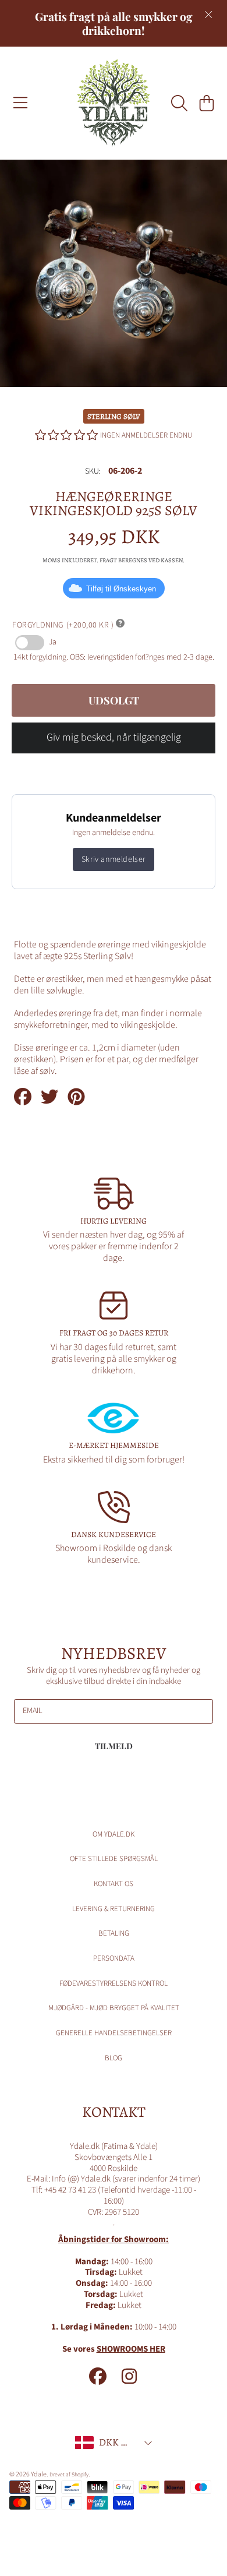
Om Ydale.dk (114, 1834)
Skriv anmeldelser (114, 859)
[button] (20, 103)
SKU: (93, 472)
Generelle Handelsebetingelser (114, 2033)
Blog (114, 2058)
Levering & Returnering (114, 1909)
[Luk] (208, 15)
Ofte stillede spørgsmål (114, 1859)
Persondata (114, 1958)
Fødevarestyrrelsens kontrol (114, 1983)
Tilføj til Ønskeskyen (121, 589)
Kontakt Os (114, 1884)
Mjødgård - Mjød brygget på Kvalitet (114, 2008)
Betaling (114, 1933)
